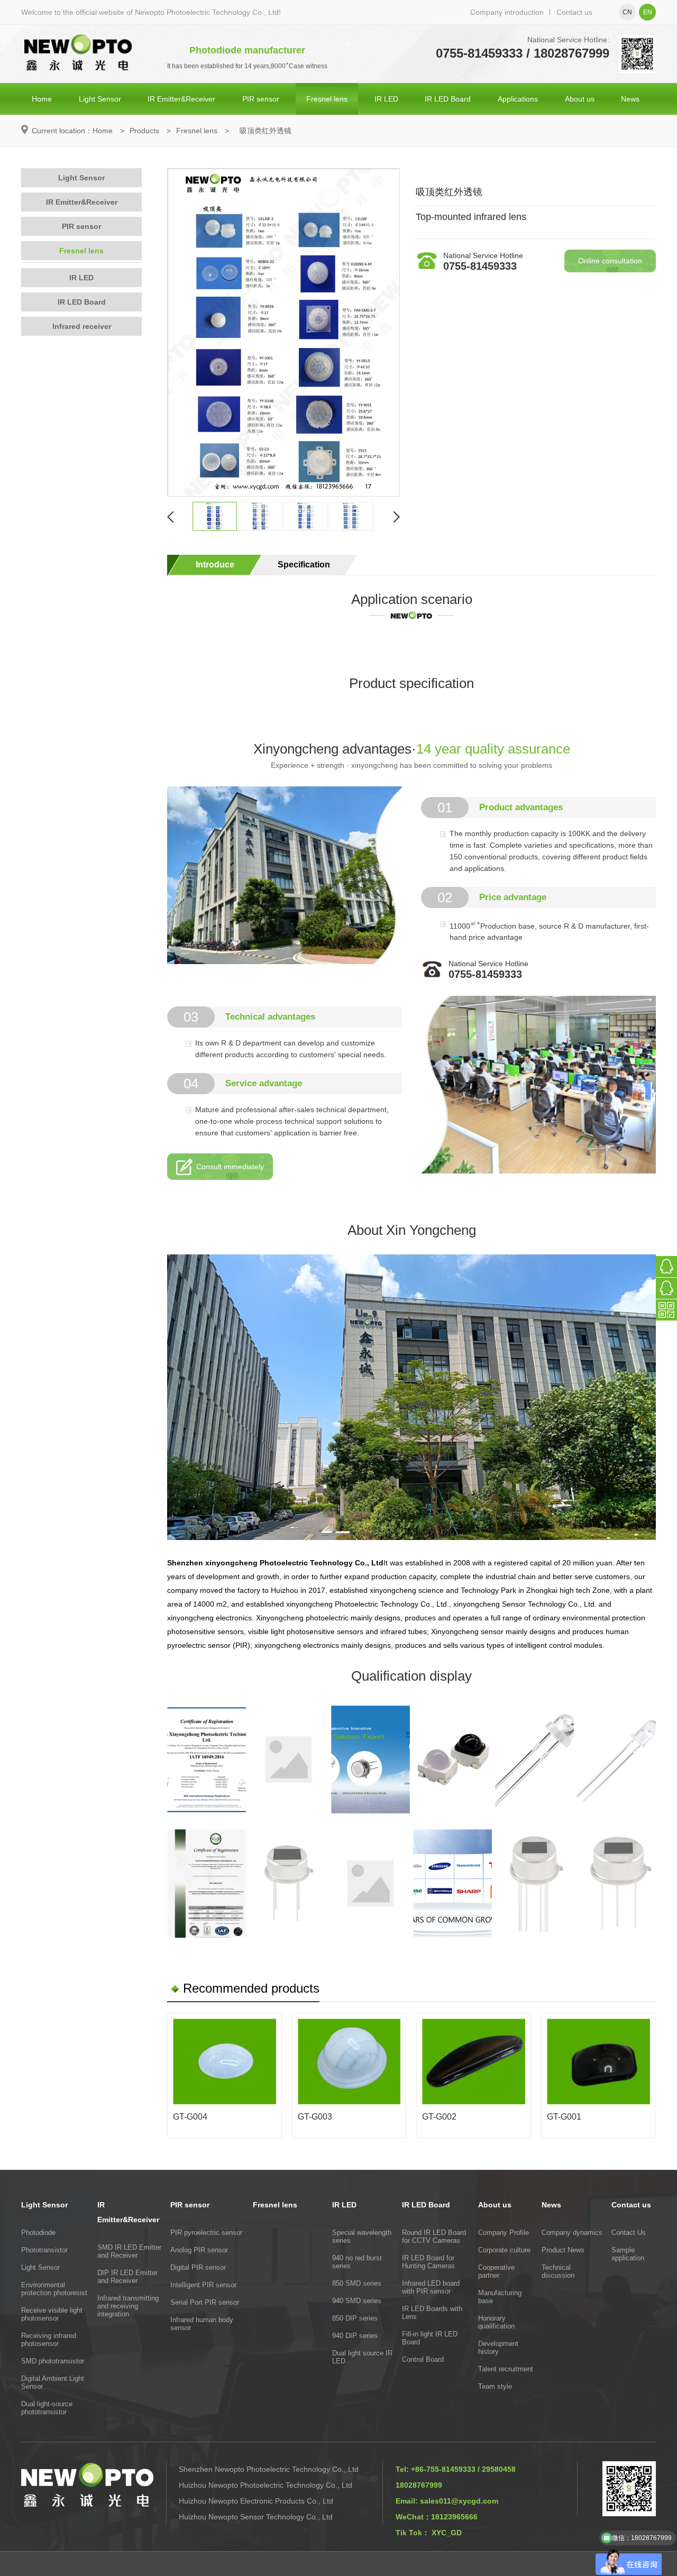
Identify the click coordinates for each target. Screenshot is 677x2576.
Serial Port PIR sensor (205, 2302)
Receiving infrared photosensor (49, 2340)
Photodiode (38, 2233)
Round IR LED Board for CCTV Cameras (434, 2236)
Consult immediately (230, 1167)
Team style (495, 2386)
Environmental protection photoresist (54, 2289)
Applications (518, 99)
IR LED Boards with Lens (432, 2313)
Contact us (574, 12)
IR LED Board (448, 99)
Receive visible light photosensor (52, 2314)
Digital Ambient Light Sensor (53, 2382)
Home (42, 99)
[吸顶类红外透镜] (283, 332)
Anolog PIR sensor (199, 2250)
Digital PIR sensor (198, 2267)
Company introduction (507, 12)
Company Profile (504, 2233)
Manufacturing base (500, 2297)
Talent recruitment (506, 2369)
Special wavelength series (362, 2236)
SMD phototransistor (53, 2361)
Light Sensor (100, 99)
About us (580, 99)
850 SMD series (357, 2283)
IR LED (386, 99)
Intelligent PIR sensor (203, 2285)
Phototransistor (44, 2250)
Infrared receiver (82, 326)
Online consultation (610, 261)
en (648, 12)
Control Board (423, 2359)
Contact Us (629, 2233)
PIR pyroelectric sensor (206, 2233)
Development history (498, 2348)
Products (144, 131)
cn (627, 12)
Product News (563, 2250)
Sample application (628, 2254)
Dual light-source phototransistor (47, 2408)
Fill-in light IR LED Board (430, 2338)
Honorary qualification (496, 2322)
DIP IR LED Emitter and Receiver (127, 2277)
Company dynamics (572, 2233)
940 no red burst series (357, 2262)
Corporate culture (504, 2250)
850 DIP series (355, 2318)
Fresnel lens (327, 99)
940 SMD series (357, 2301)
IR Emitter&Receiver (181, 99)
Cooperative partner (496, 2271)
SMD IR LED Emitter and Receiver (129, 2251)
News (630, 99)
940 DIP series (355, 2336)
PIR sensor (261, 99)
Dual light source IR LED (362, 2357)
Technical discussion (558, 2271)
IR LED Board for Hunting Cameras (428, 2262)
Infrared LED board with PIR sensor (431, 2287)
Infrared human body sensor (202, 2324)
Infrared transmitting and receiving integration (128, 2306)
